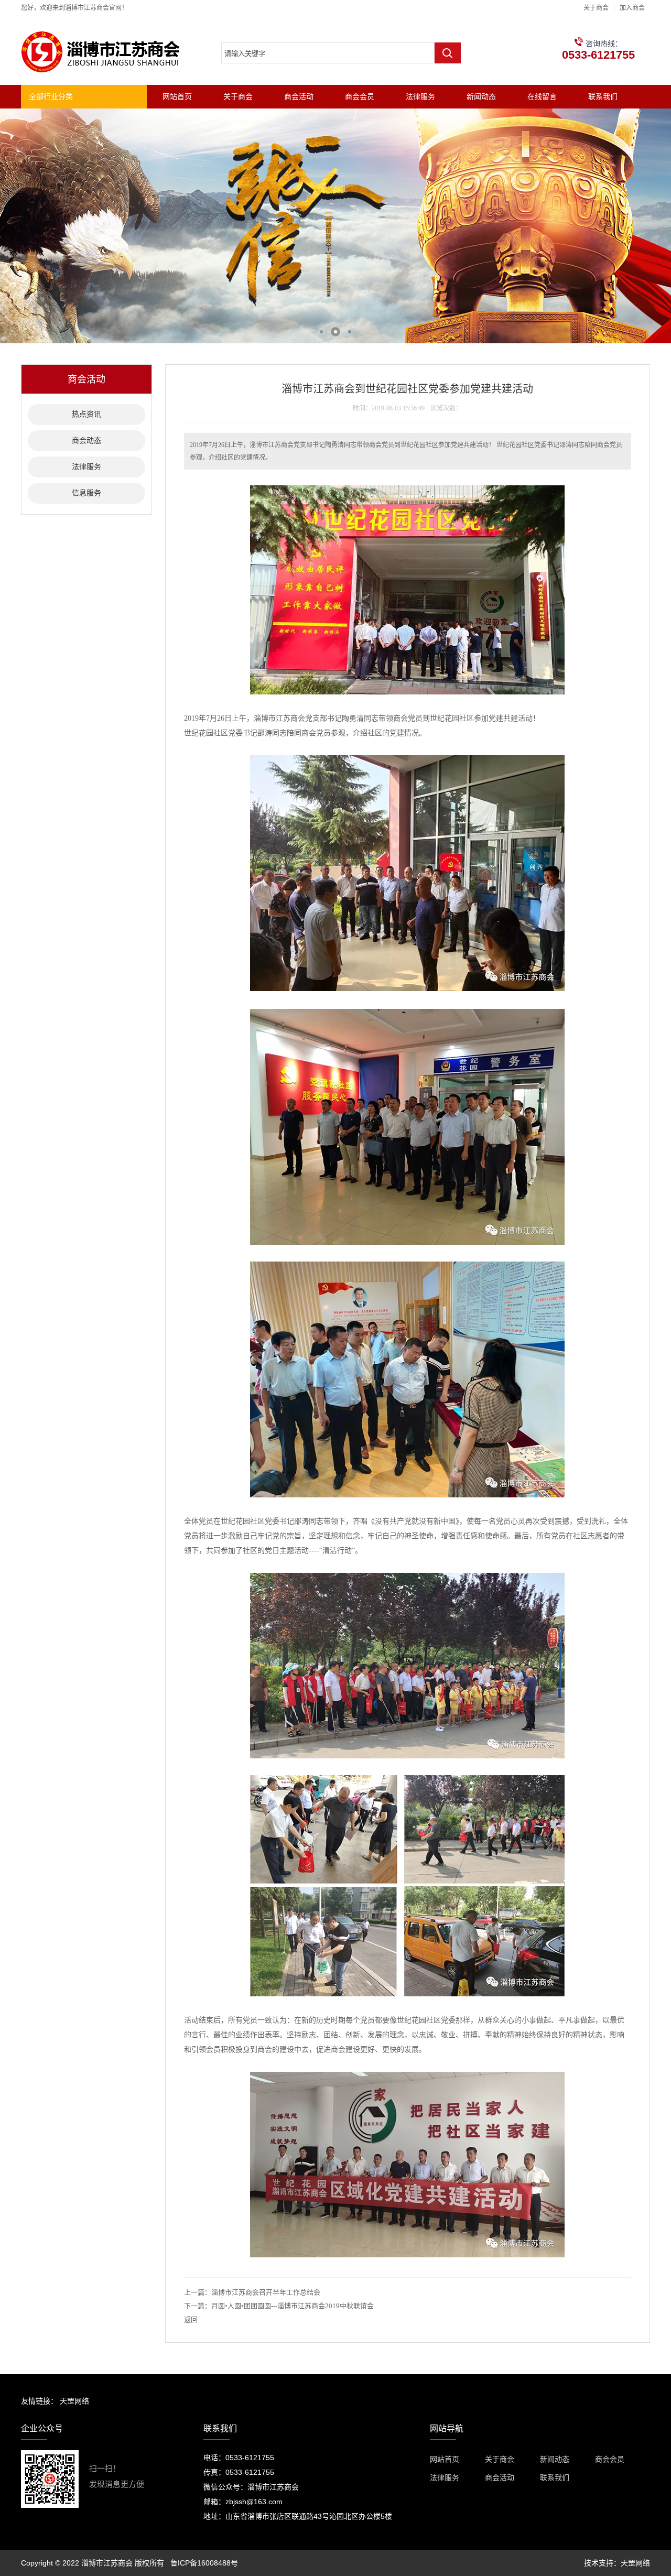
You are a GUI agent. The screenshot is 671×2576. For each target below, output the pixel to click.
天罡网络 (74, 2401)
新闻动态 (481, 96)
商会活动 (299, 96)
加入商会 (632, 8)
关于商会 (596, 8)
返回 (191, 2319)
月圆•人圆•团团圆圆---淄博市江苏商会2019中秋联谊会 (293, 2306)
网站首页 (177, 96)
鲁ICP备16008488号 (204, 2563)
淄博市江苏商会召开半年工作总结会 (266, 2292)
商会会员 (360, 96)
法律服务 (420, 96)
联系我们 (603, 96)
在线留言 (542, 96)
